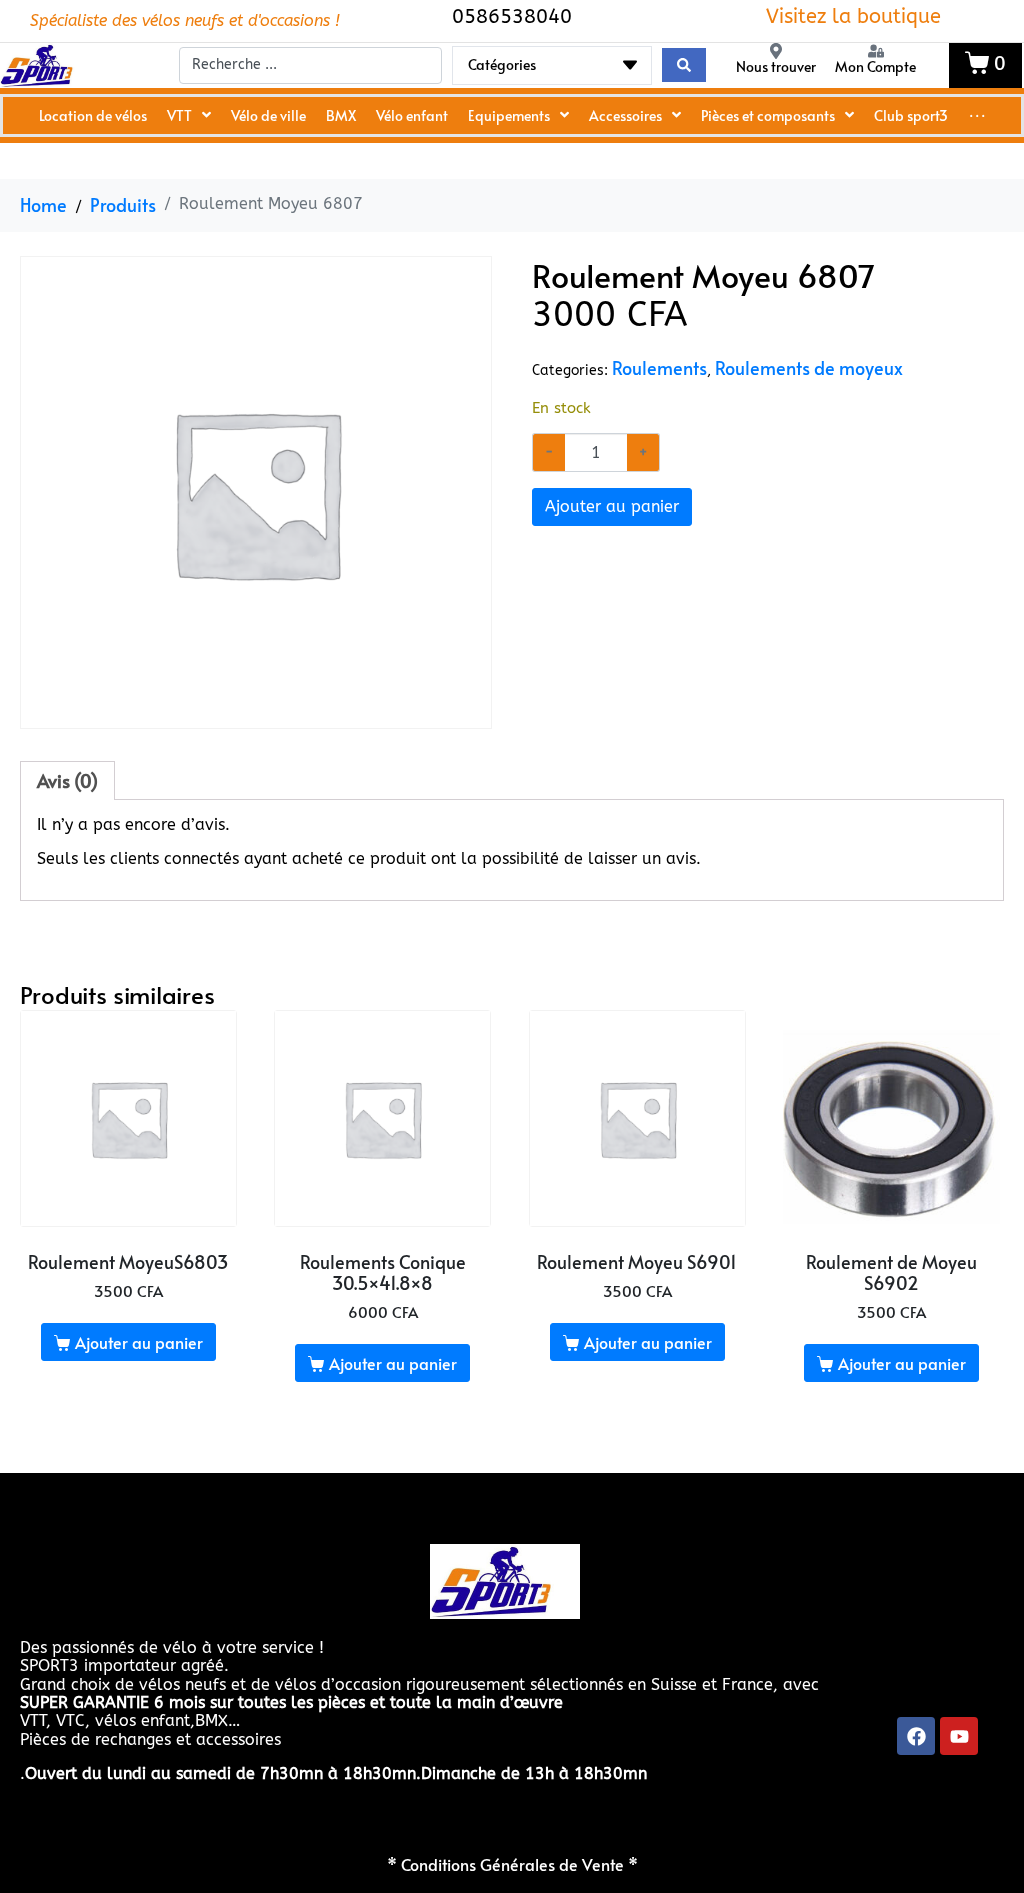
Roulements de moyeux (809, 368)
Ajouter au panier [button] (139, 1342)
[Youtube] (959, 1736)
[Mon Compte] (876, 51)
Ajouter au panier (612, 506)
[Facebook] (916, 1736)
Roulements (659, 368)
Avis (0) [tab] (67, 781)
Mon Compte (875, 66)
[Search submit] (684, 65)
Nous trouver (776, 66)
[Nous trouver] (776, 51)
